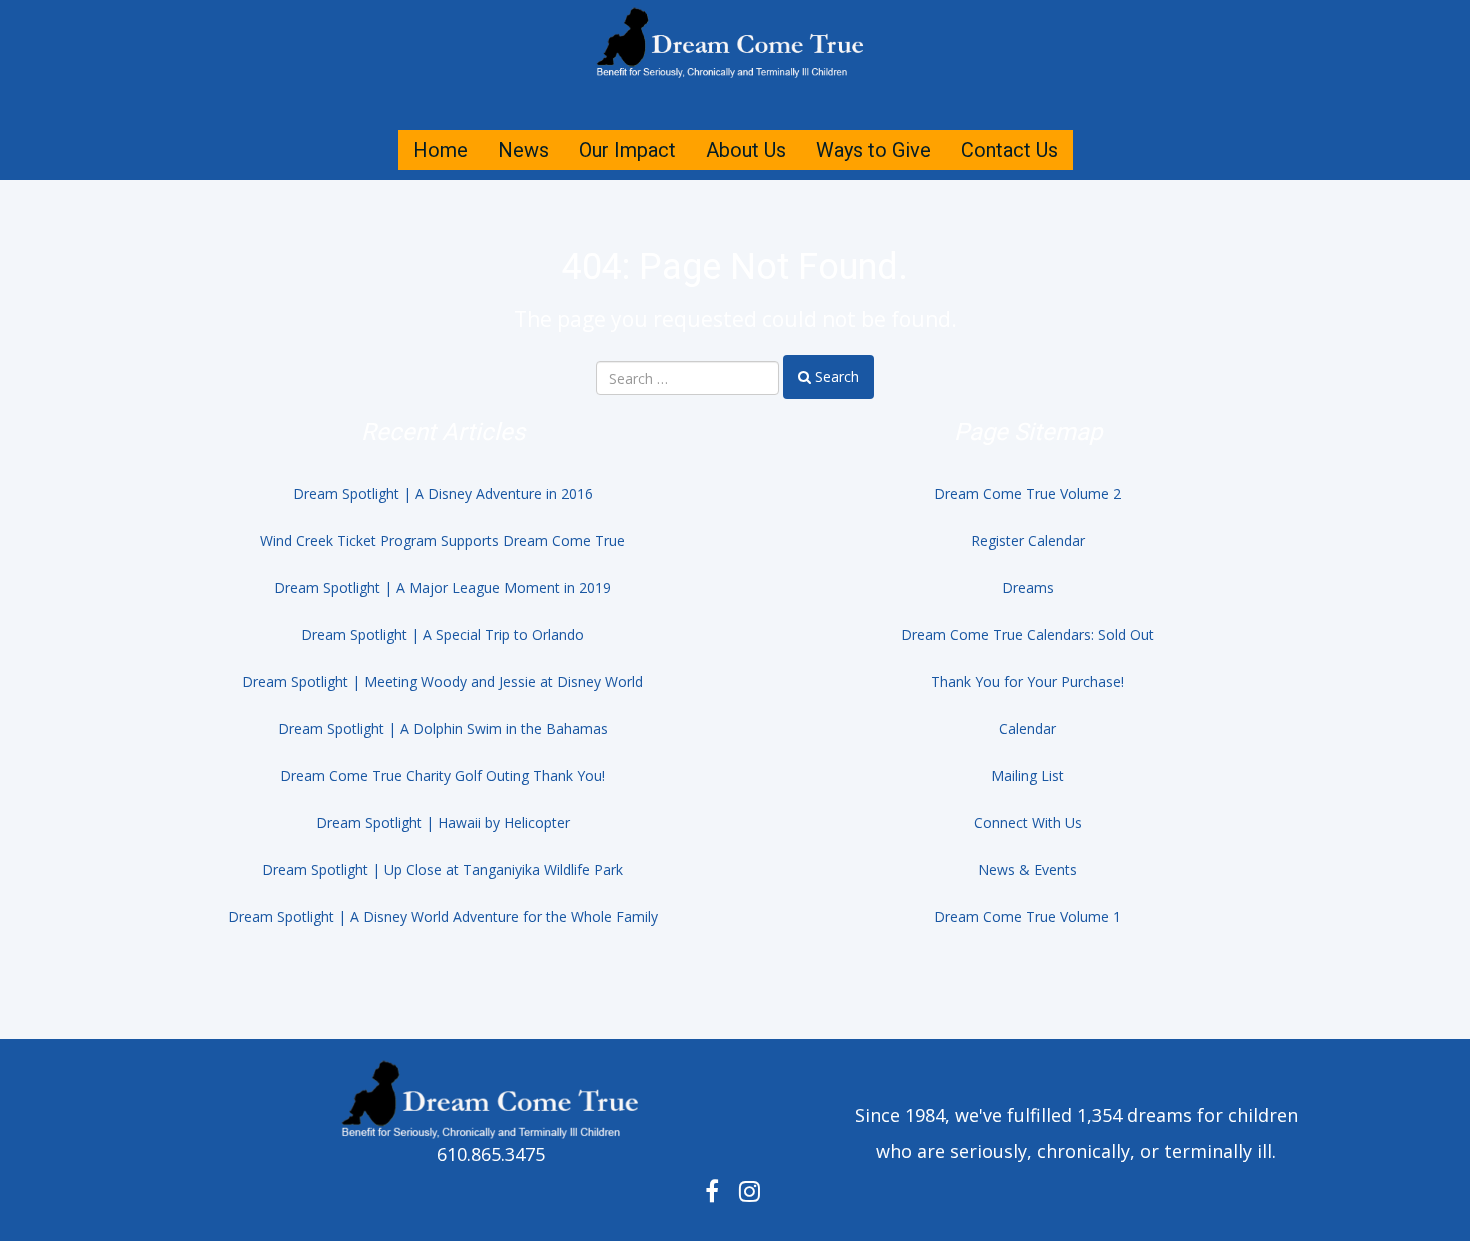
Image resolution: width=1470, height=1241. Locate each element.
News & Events (1027, 869)
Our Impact (627, 150)
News (523, 150)
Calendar (1027, 728)
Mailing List (1027, 775)
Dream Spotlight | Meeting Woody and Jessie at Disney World (442, 681)
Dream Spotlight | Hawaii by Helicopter (443, 822)
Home (440, 150)
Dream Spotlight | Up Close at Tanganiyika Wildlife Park (442, 869)
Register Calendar (1028, 540)
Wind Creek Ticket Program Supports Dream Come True (442, 540)
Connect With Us (1028, 822)
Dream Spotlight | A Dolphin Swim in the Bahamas (443, 728)
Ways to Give (873, 150)
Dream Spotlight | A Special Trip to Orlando (442, 634)
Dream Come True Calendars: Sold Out (1027, 634)
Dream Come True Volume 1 (1027, 916)
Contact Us (1009, 150)
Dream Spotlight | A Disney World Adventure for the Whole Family (443, 916)
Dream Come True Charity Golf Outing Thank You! (442, 775)
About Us (746, 150)
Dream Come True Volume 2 (1027, 493)
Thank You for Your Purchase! (1027, 681)
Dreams (1028, 587)
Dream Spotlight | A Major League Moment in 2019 (442, 587)
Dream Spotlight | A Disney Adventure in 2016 (443, 493)
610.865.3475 (491, 1154)
